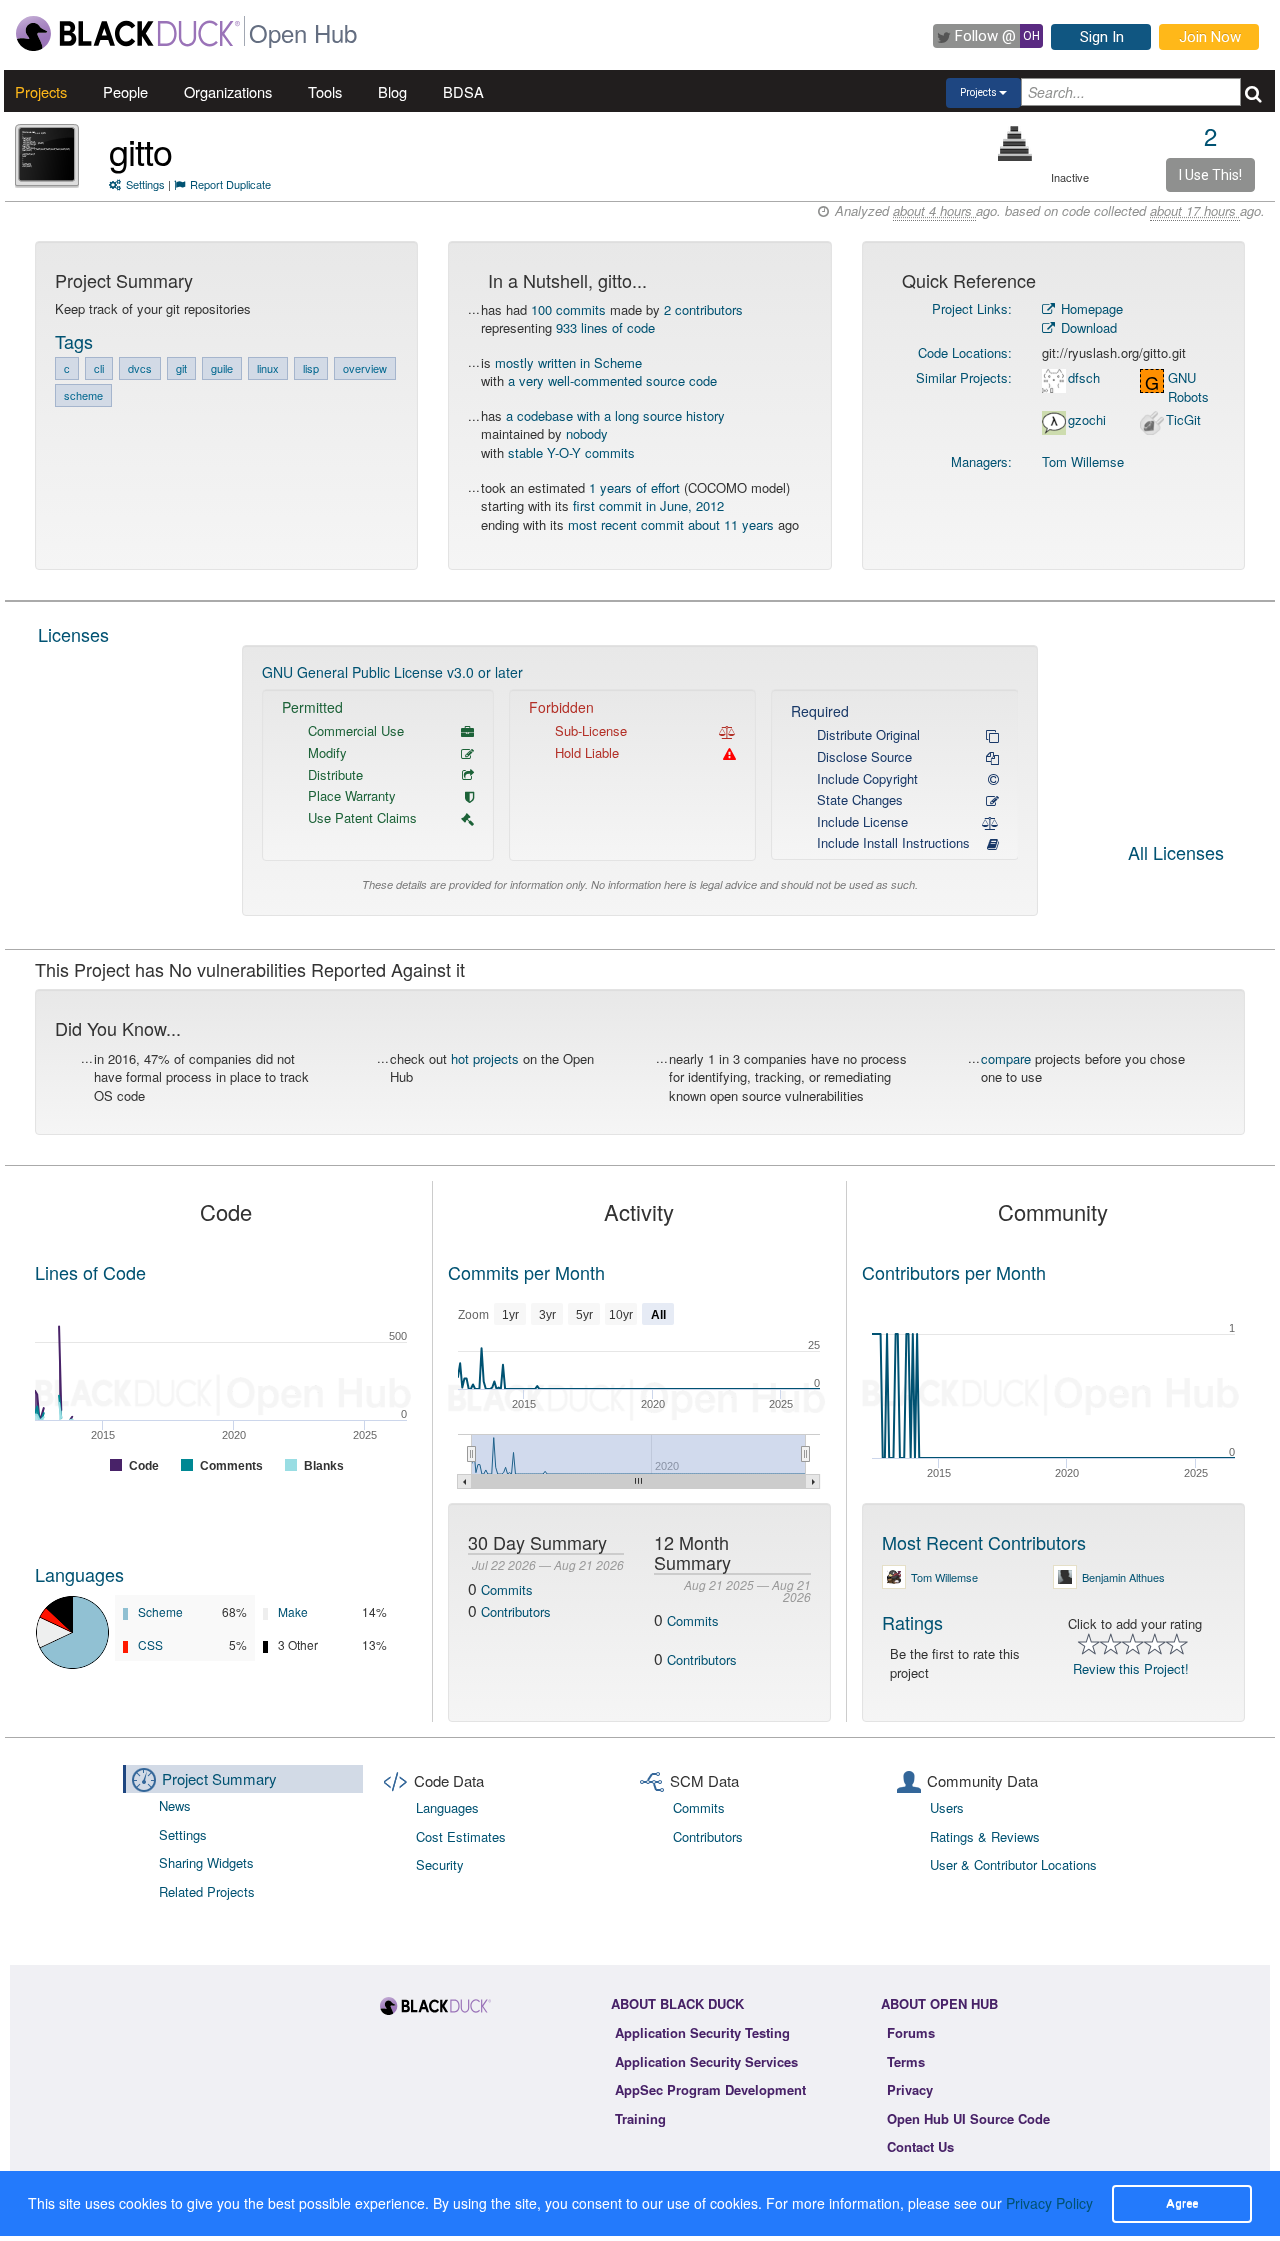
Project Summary (219, 1778)
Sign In (1102, 37)
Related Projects (207, 1891)
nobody (587, 433)
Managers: (981, 461)
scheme (83, 395)
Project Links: (972, 308)
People (125, 91)
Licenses (73, 634)
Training (640, 2118)
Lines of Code (90, 1272)
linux (268, 368)
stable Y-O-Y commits (571, 452)
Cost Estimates (461, 1836)
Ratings (912, 1622)
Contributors (516, 1611)
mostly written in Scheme (568, 362)
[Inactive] (1015, 143)
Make (293, 1611)
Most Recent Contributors (984, 1542)
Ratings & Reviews (985, 1836)
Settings (145, 184)
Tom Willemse (1083, 461)
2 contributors (703, 309)
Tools (325, 91)
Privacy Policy (1049, 2203)
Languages (79, 1574)
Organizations (228, 91)
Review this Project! (1131, 1668)
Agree (1182, 2203)
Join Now (1210, 37)
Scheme (160, 1611)
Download (1087, 327)
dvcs (140, 368)
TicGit (1183, 420)
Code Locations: (965, 352)
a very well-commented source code (612, 380)
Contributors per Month (954, 1272)
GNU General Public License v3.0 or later (392, 672)
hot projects (485, 1058)
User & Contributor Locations (1013, 1864)
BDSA (463, 91)
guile (222, 368)
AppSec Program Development (710, 2089)
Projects (41, 91)
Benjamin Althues (1123, 1577)
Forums (911, 2032)
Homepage (1090, 308)
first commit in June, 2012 (648, 505)
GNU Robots (1188, 387)
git (181, 368)
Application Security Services (706, 2061)
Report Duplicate (230, 184)
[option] (640, 780)
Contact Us (920, 2146)
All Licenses (1176, 854)
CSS (150, 1644)
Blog (392, 91)
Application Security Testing (702, 2032)
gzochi (1087, 420)
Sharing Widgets (206, 1862)
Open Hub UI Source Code (968, 2118)
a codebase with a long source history (615, 415)
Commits (507, 1589)
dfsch (1084, 378)
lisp (311, 368)
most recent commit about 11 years (671, 524)
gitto (140, 150)
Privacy (910, 2089)
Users (947, 1807)
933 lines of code (605, 327)
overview (365, 368)
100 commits (568, 309)
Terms (906, 2061)
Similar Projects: (964, 377)
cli (99, 368)
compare (1006, 1058)
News (175, 1805)
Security (440, 1864)
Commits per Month (526, 1272)
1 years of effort (634, 487)
